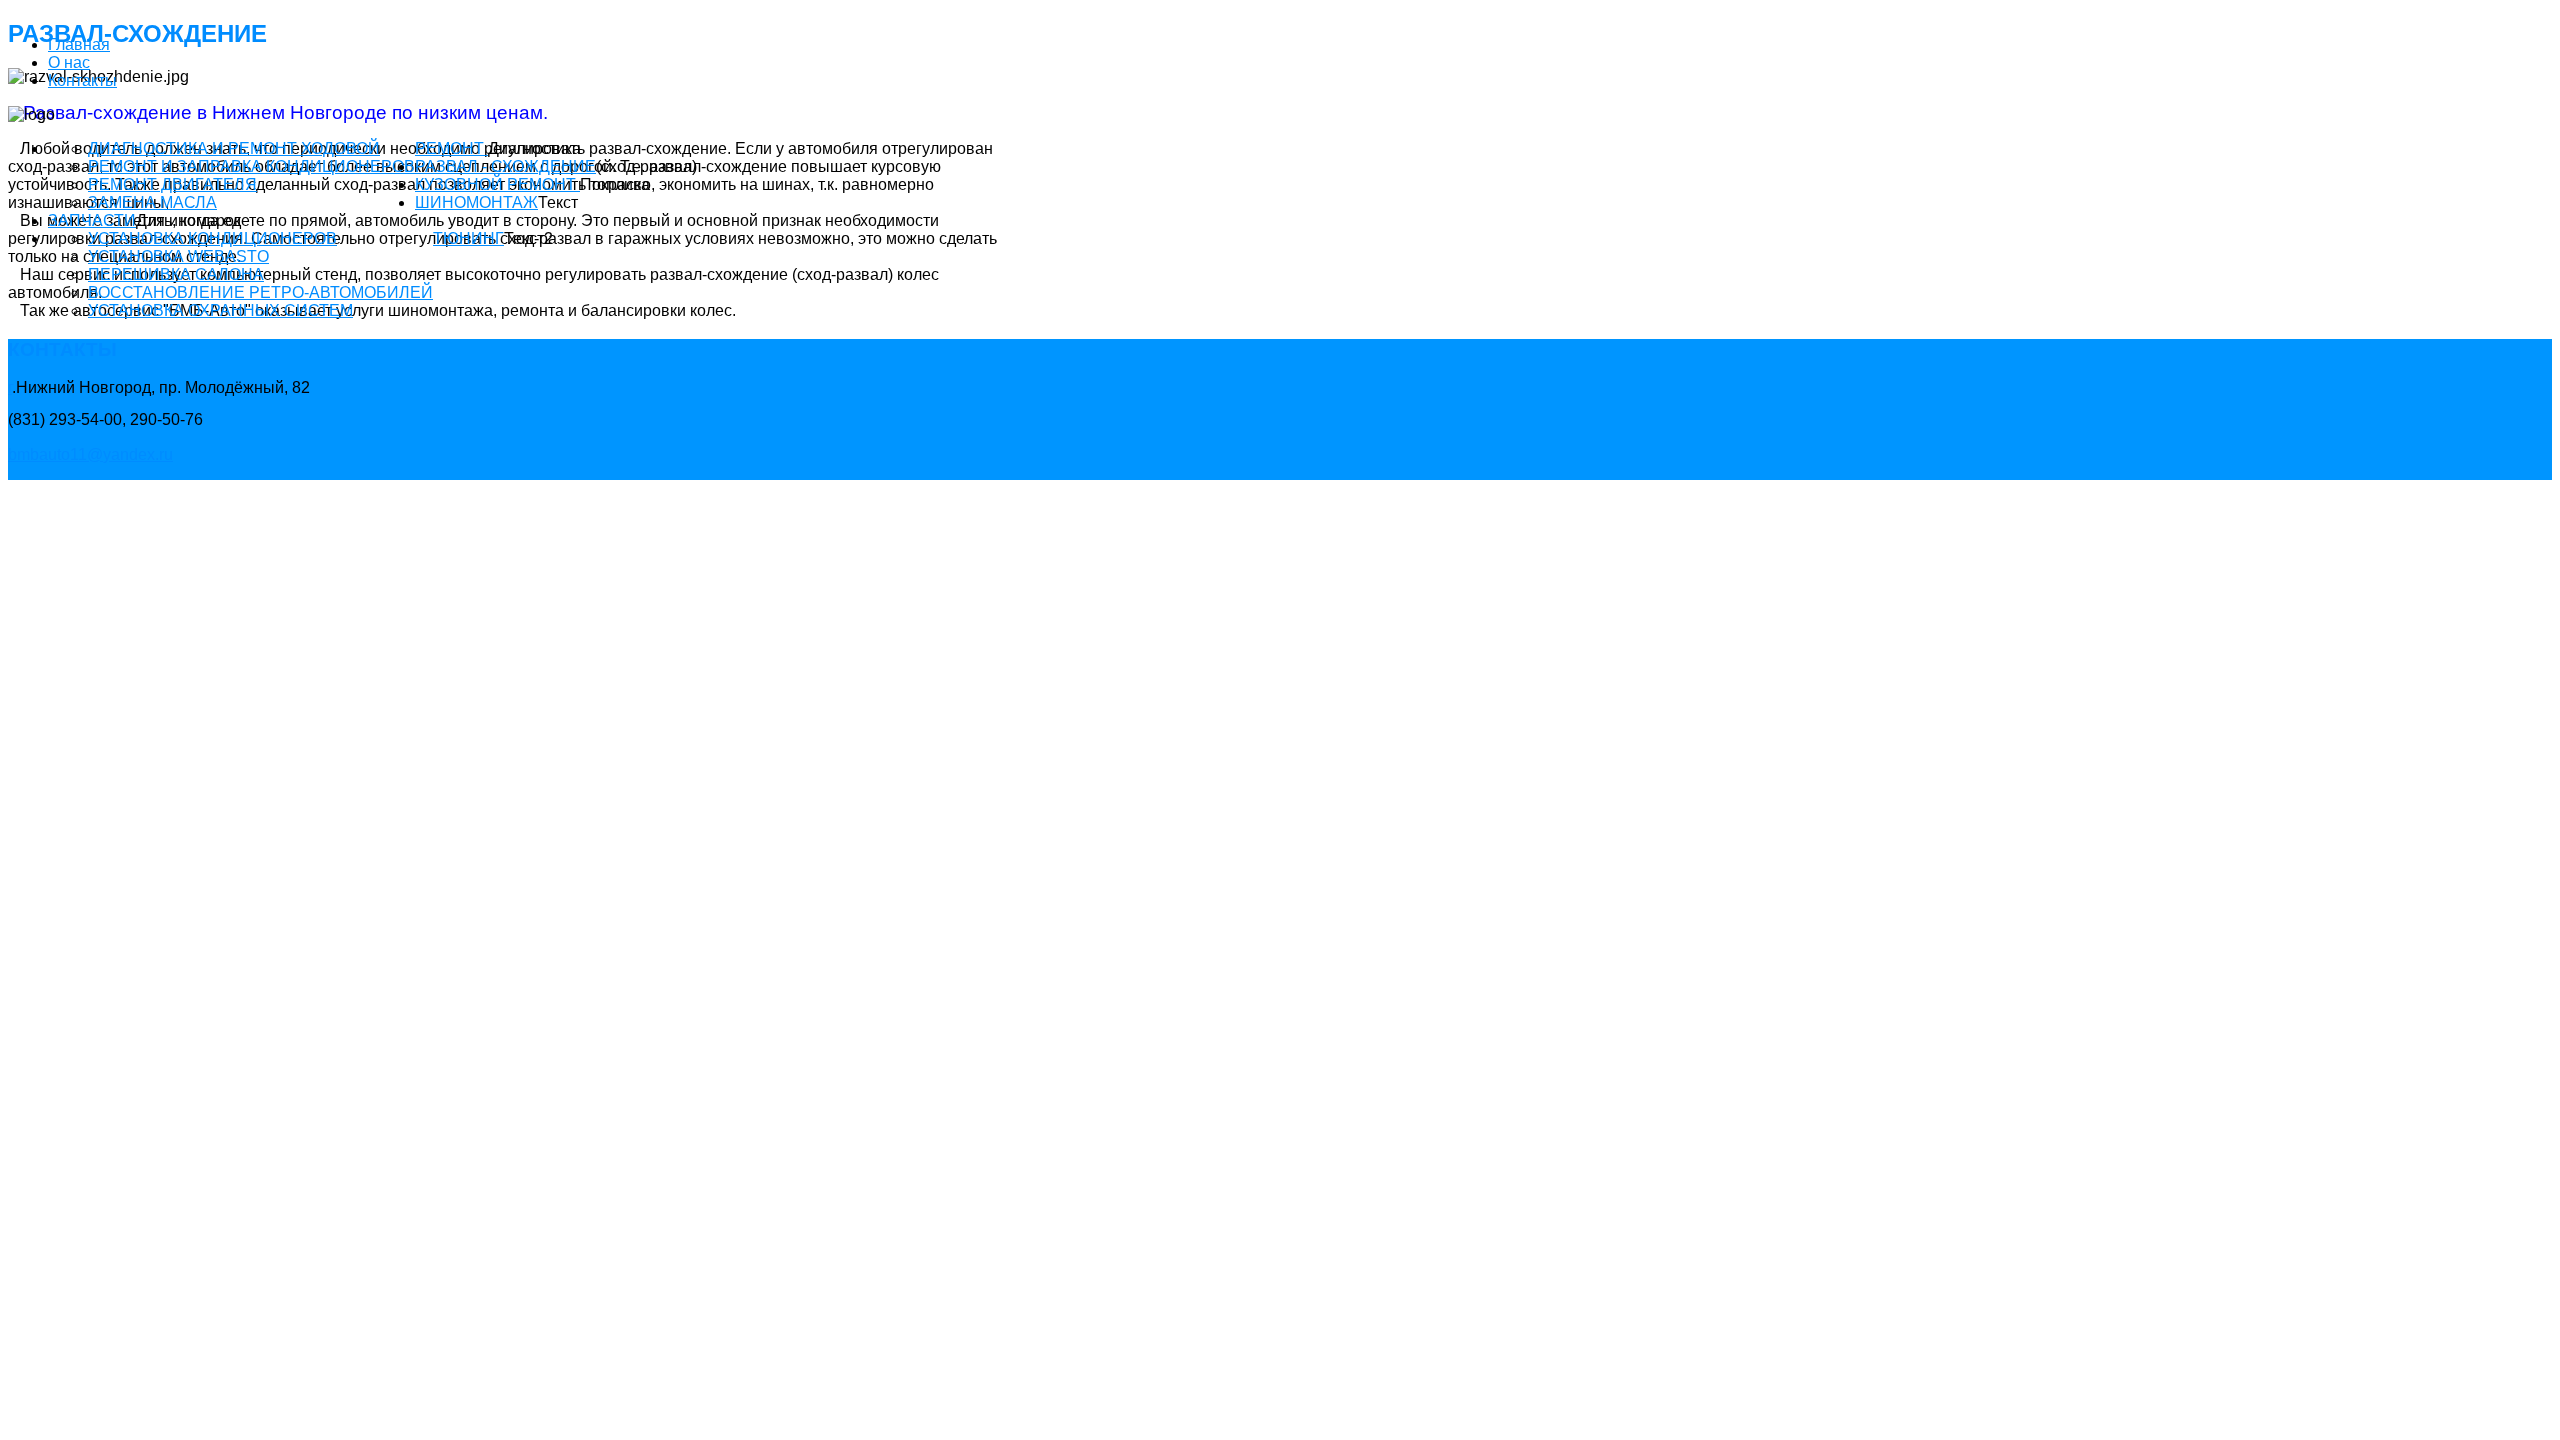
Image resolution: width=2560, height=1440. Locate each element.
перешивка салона (176, 274)
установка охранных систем (220, 310)
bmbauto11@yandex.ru (90, 454)
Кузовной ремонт (497, 184)
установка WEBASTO (178, 256)
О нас (69, 62)
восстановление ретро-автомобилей (260, 292)
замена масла (152, 202)
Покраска (615, 184)
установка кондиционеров (212, 238)
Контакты (82, 80)
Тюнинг (468, 238)
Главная (79, 44)
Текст (558, 202)
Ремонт (451, 148)
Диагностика (534, 148)
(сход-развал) (646, 166)
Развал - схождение (505, 166)
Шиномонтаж (476, 202)
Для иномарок (188, 220)
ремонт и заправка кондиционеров (251, 166)
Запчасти (92, 220)
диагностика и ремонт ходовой (234, 148)
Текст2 (528, 238)
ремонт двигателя (172, 184)
